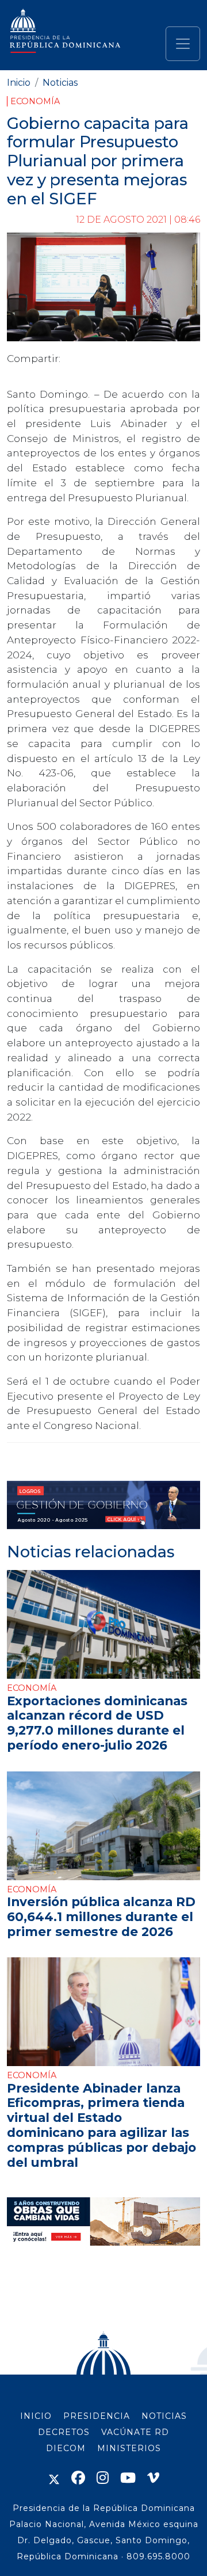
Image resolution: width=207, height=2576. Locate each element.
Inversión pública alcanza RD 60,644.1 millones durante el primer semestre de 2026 (101, 1916)
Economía (35, 101)
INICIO (36, 2416)
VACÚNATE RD (135, 2432)
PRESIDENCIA (97, 2416)
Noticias (60, 83)
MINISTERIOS (129, 2448)
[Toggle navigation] (183, 44)
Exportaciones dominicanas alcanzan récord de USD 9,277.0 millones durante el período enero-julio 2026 (97, 1723)
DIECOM (66, 2448)
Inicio (19, 83)
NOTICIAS (164, 2416)
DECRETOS (64, 2432)
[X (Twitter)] (54, 2478)
